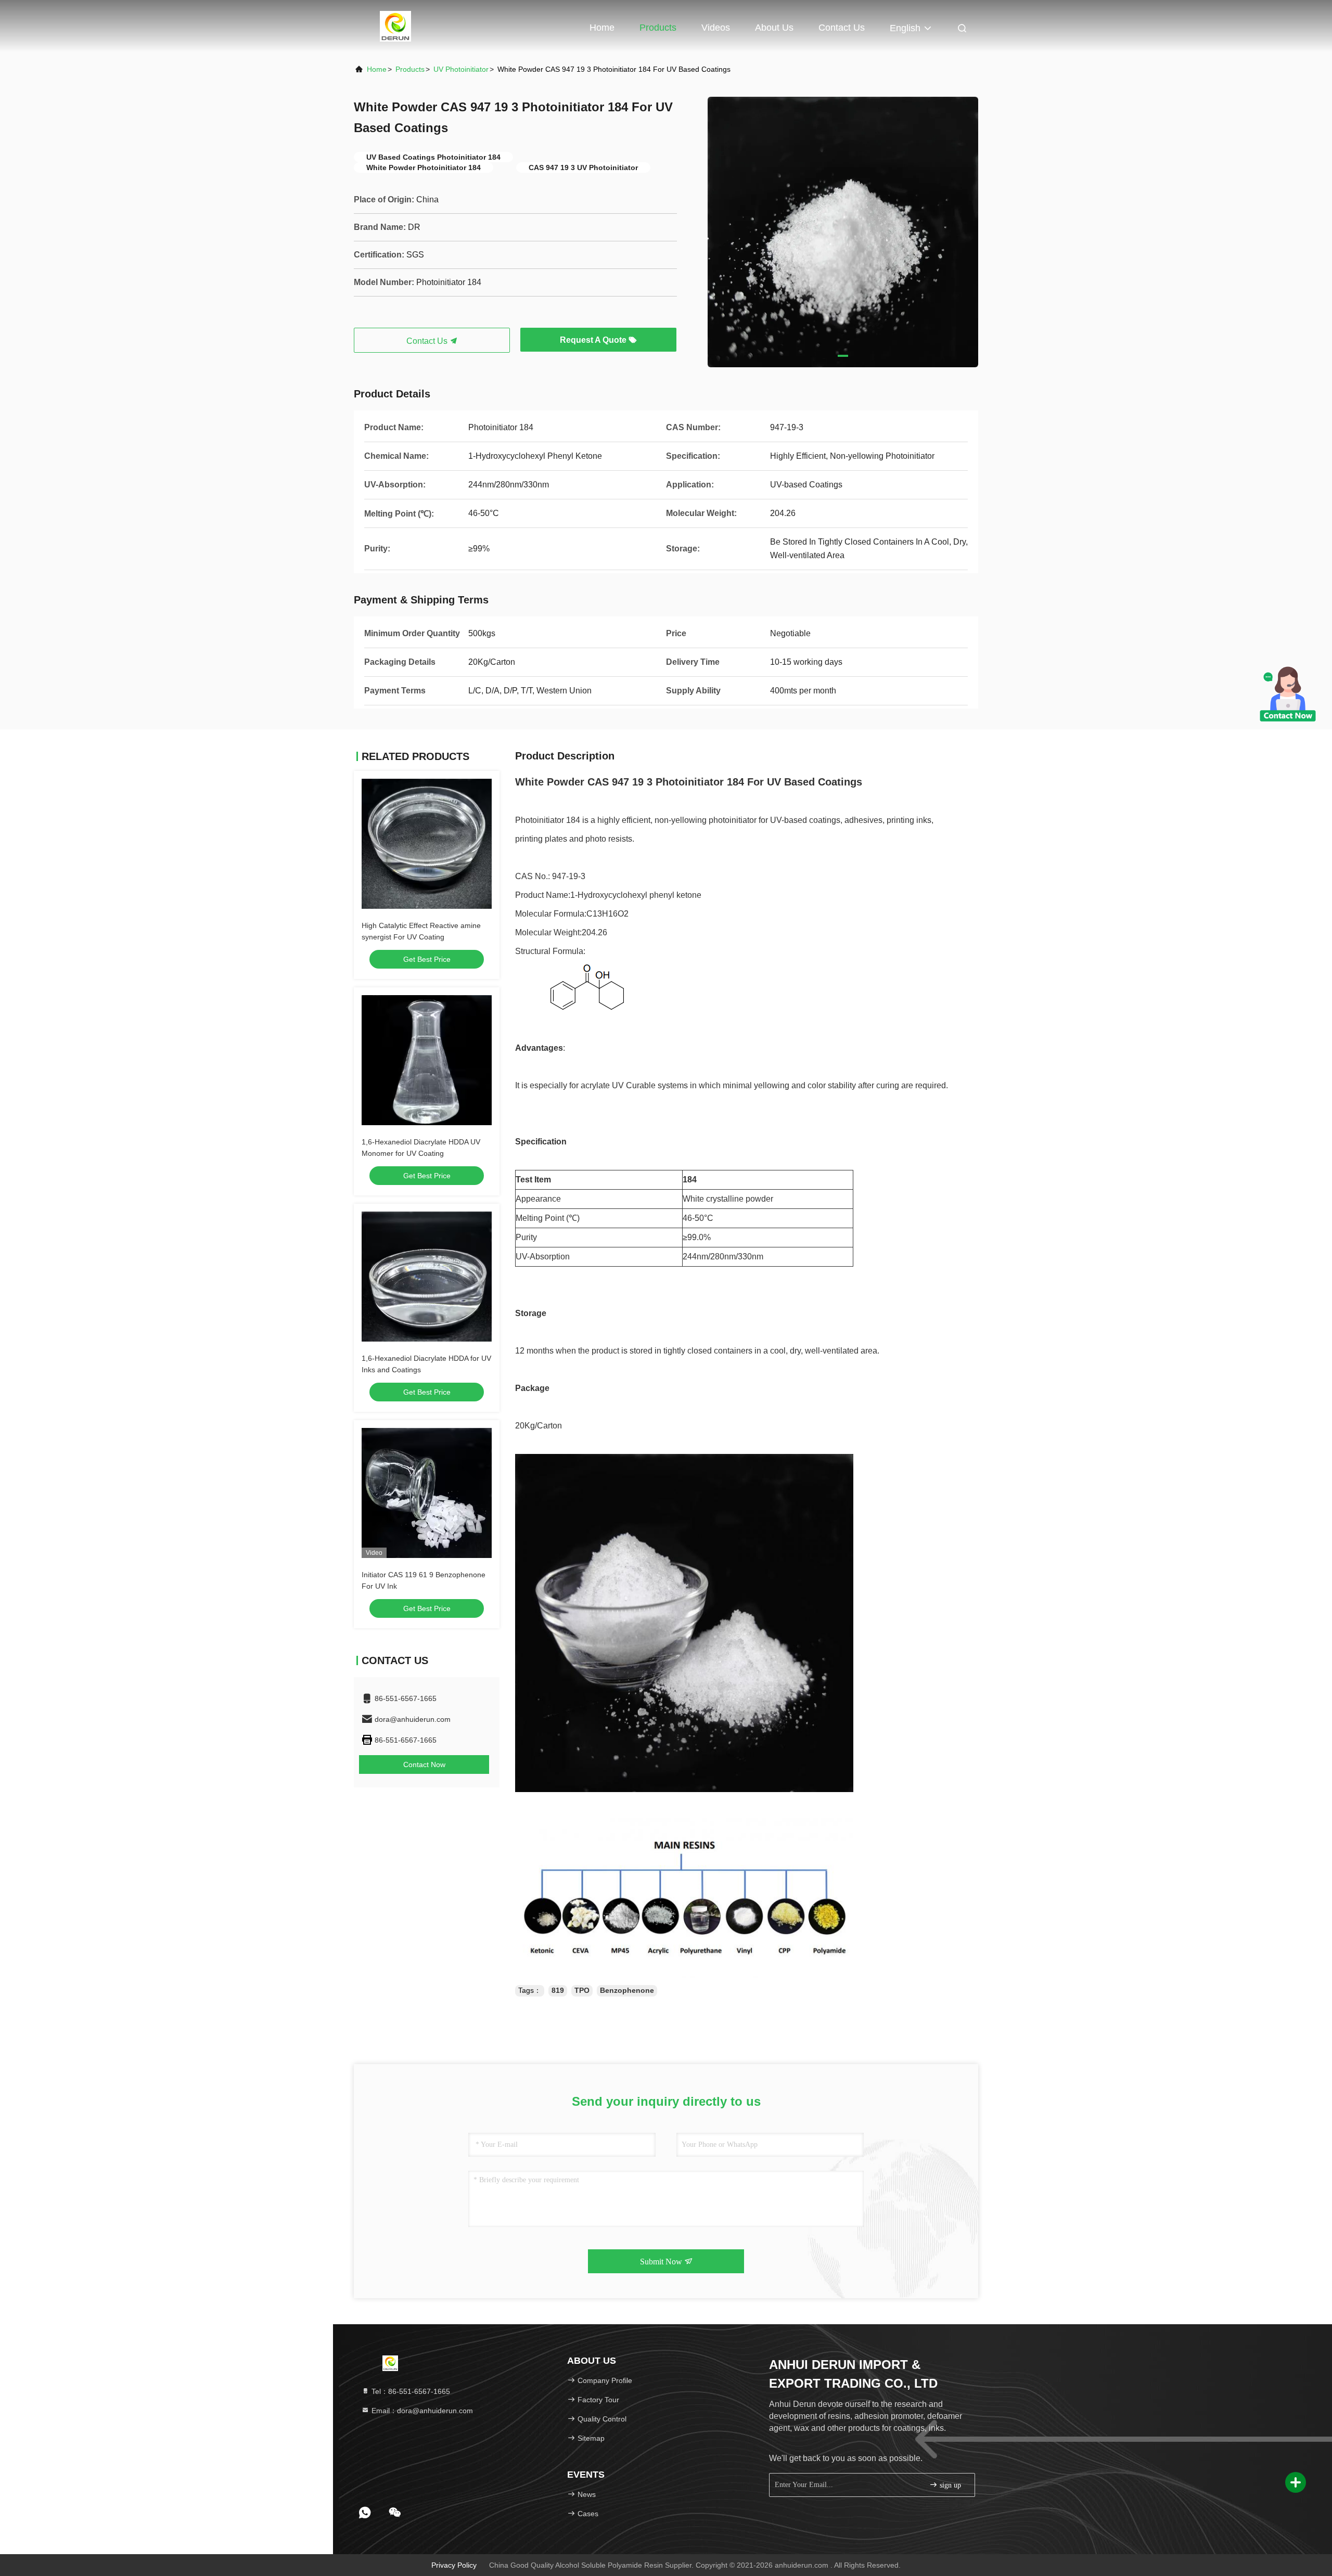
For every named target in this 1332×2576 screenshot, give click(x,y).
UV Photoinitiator (461, 69)
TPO (582, 1990)
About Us (774, 28)
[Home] (395, 26)
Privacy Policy (454, 2565)
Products (658, 28)
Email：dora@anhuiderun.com (421, 2411)
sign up (949, 2485)
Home (602, 28)
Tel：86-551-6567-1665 (410, 2391)
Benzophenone (627, 1990)
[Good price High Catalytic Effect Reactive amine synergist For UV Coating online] (427, 844)
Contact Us (842, 28)
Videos (716, 28)
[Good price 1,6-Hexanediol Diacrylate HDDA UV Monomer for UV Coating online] (427, 1060)
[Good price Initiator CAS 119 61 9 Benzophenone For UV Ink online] (427, 1493)
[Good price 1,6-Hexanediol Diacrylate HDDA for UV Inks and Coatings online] (427, 1277)
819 (558, 1990)
